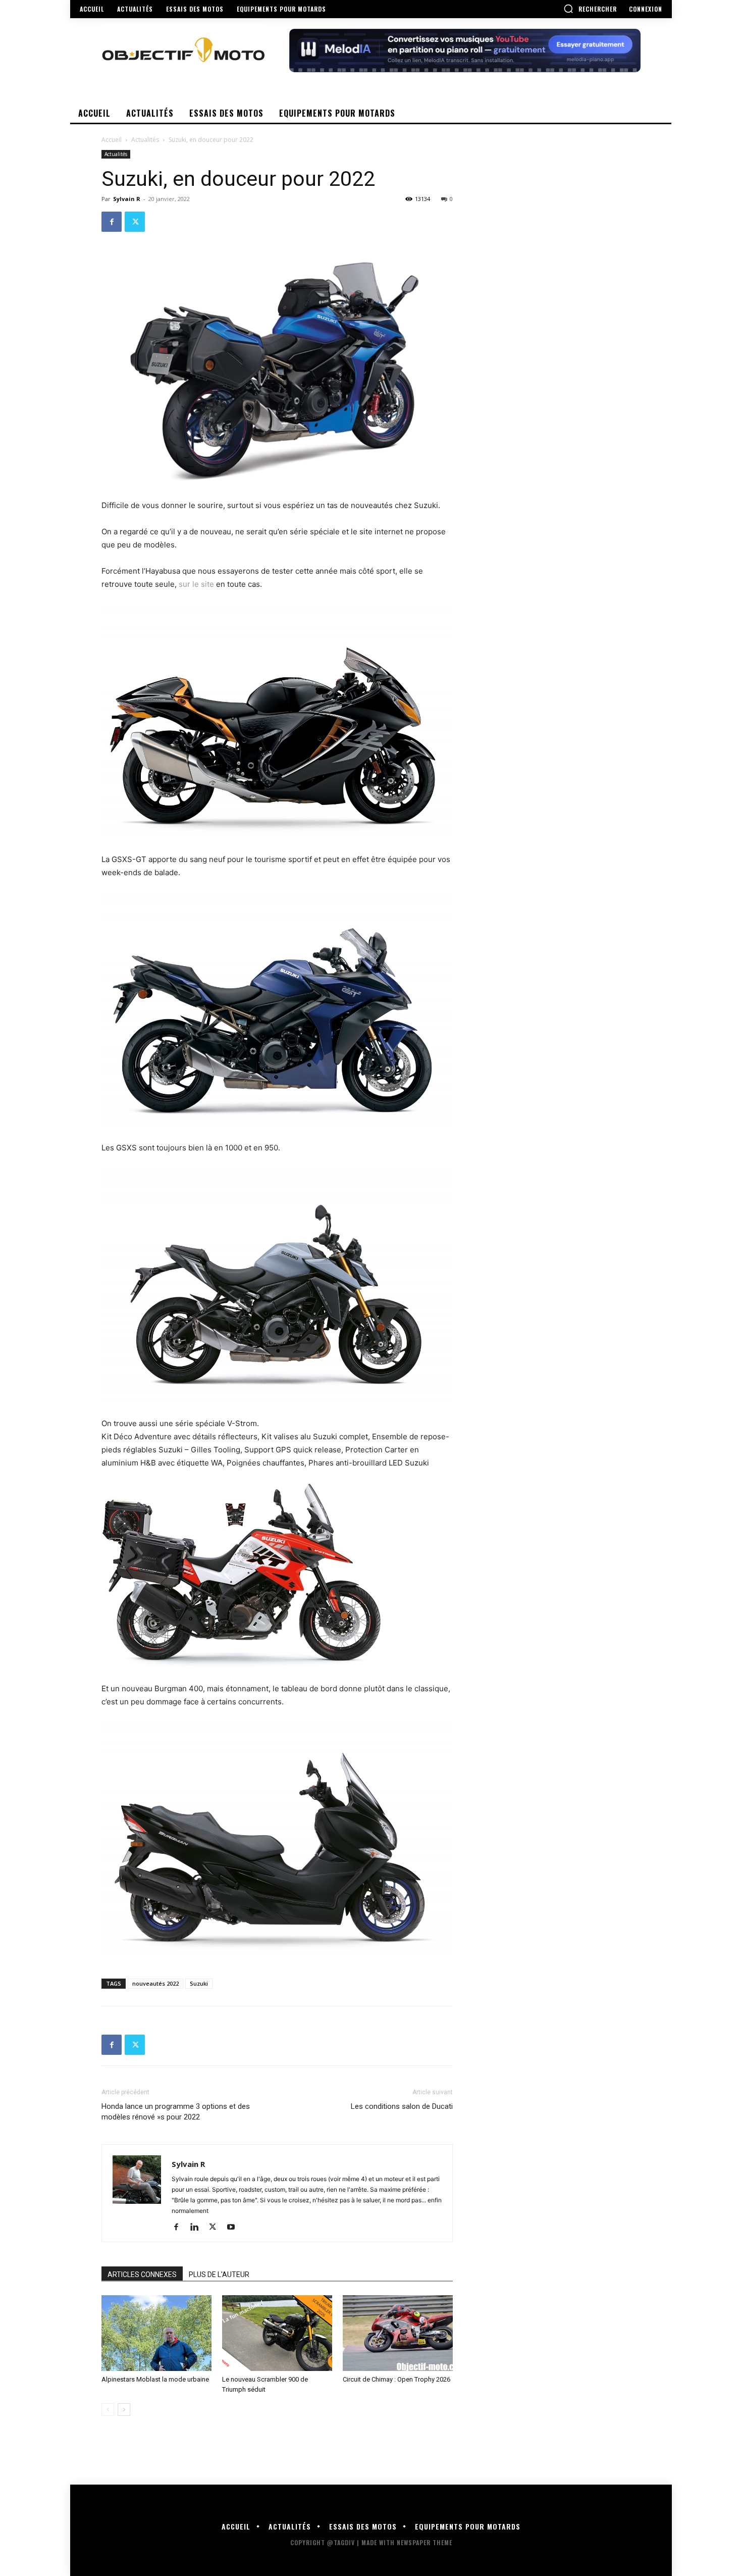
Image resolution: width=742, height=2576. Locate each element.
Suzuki (199, 1983)
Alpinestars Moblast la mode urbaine (155, 2379)
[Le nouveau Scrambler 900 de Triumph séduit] (277, 2333)
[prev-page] (108, 2410)
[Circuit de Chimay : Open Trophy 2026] (398, 2333)
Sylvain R (127, 199)
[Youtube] (234, 2228)
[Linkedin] (198, 2228)
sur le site (197, 584)
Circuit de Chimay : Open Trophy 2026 (396, 2379)
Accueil (112, 140)
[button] (590, 9)
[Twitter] (135, 222)
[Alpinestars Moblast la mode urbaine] (156, 2333)
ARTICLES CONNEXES (142, 2275)
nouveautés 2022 (155, 1983)
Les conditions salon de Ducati (402, 2106)
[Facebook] (112, 222)
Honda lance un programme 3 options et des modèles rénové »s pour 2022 (176, 2112)
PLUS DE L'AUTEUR (219, 2275)
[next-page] (124, 2410)
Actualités (145, 140)
